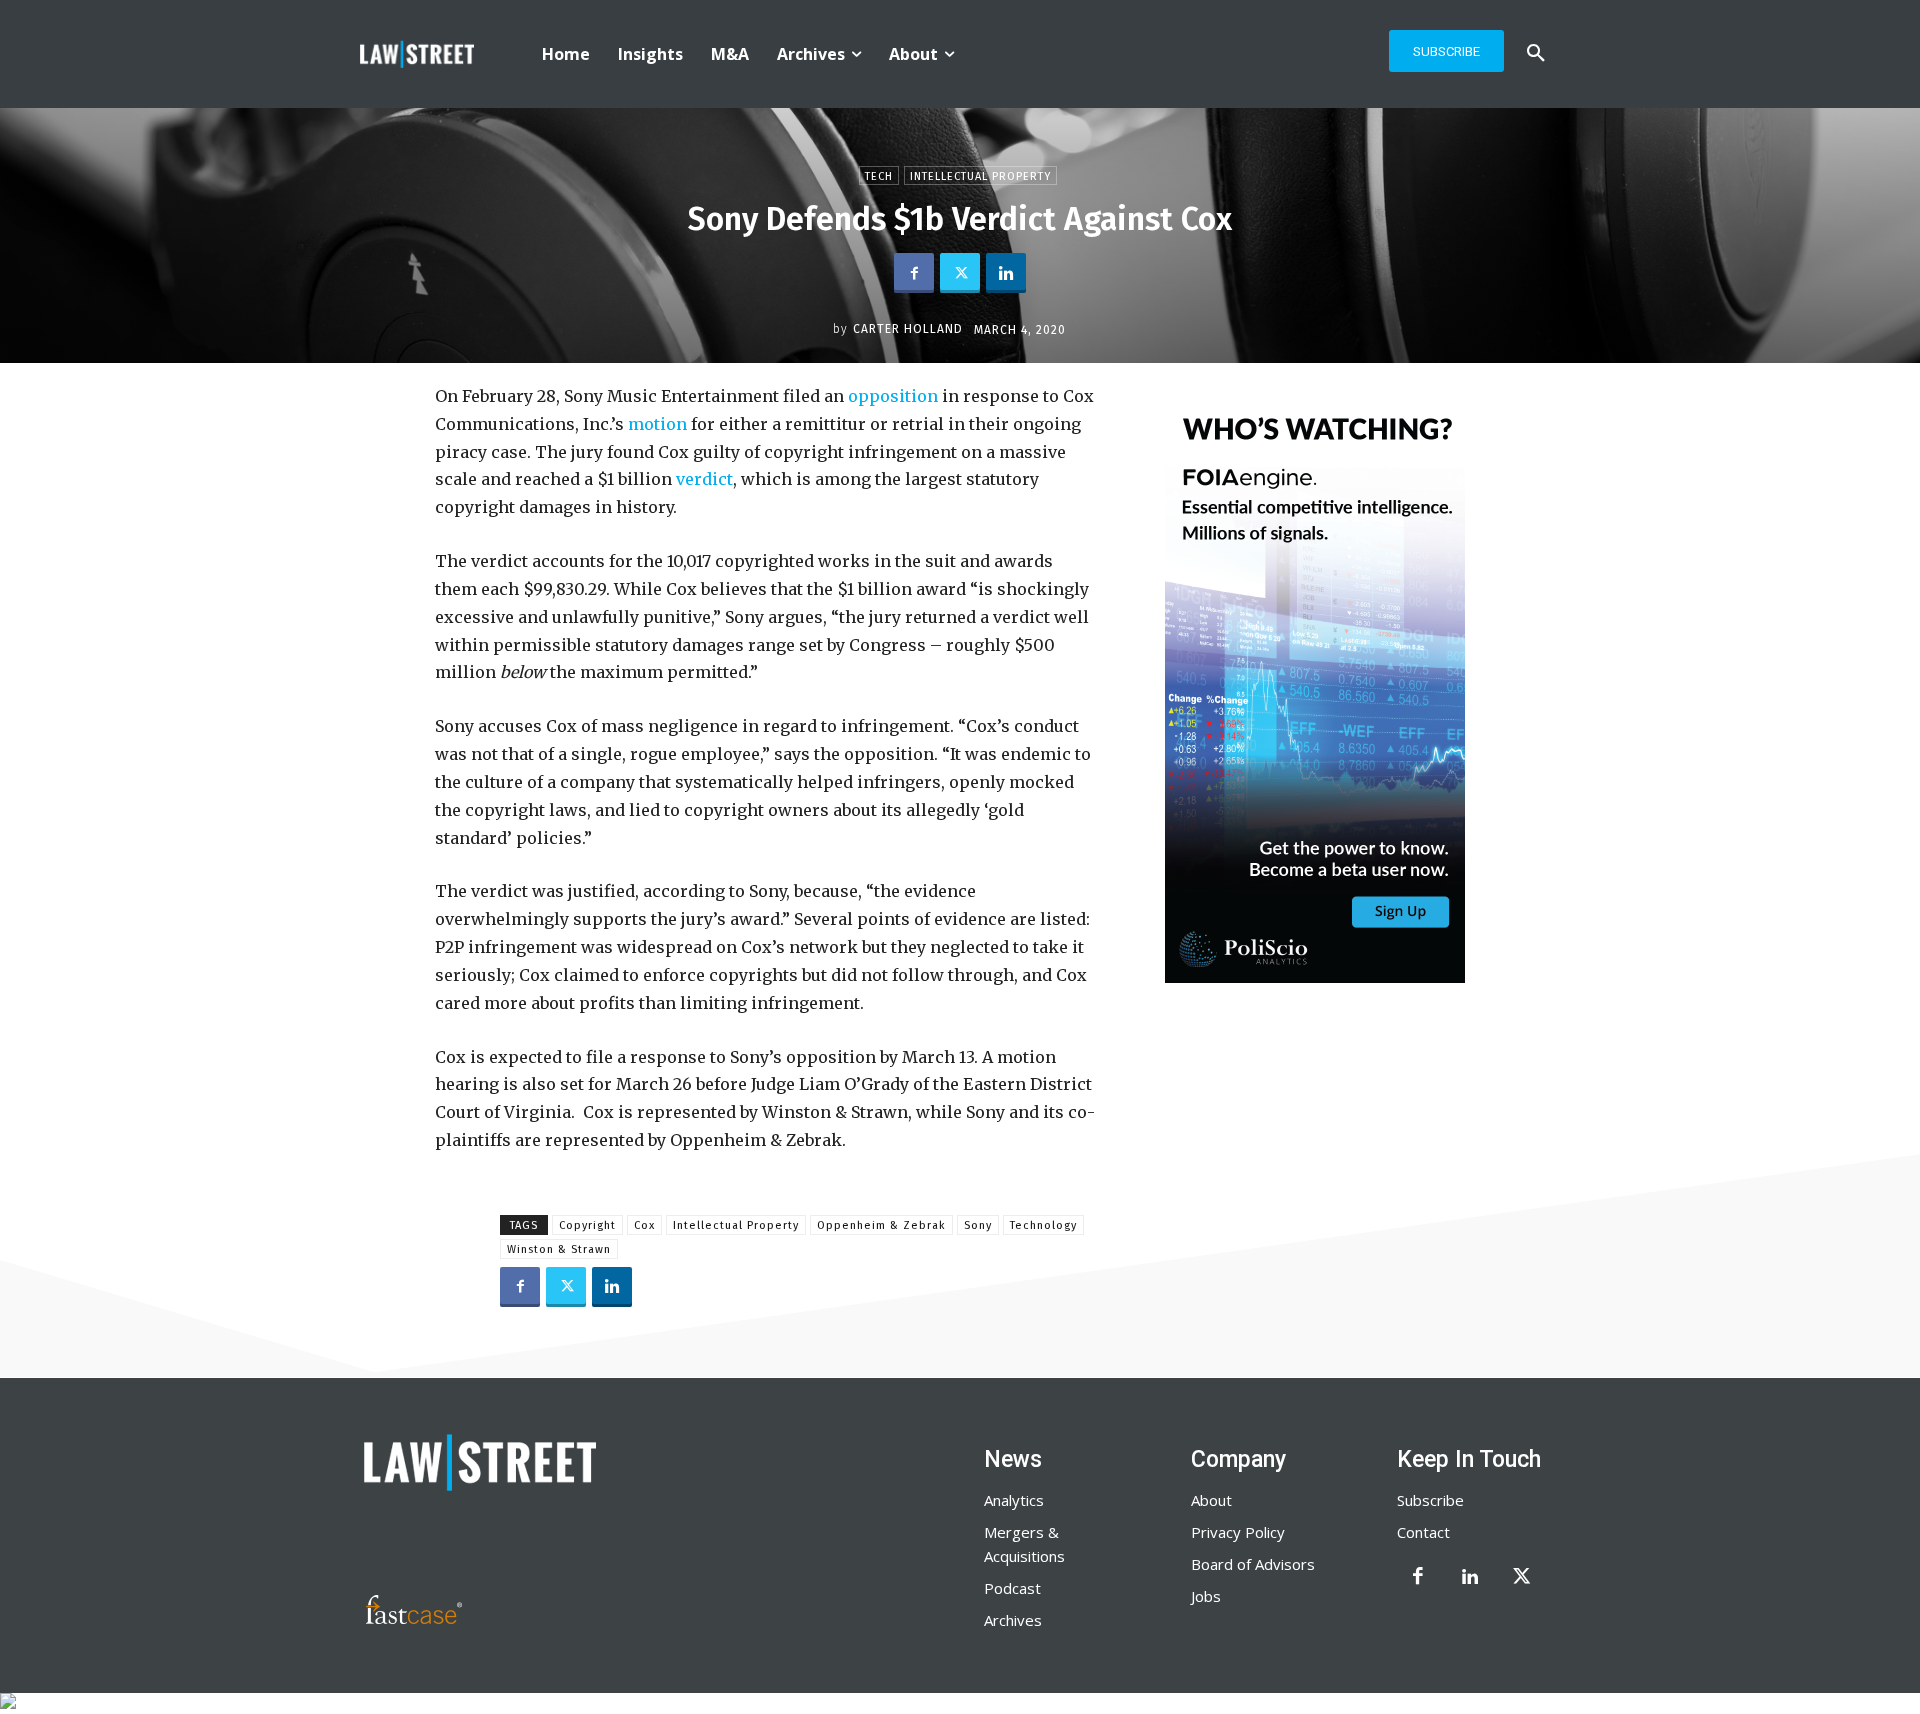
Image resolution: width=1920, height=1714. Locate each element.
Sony (978, 1225)
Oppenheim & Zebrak (881, 1225)
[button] (1536, 54)
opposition (893, 396)
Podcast (1012, 1588)
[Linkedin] (1006, 273)
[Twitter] (960, 273)
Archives (1013, 1620)
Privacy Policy (1238, 1532)
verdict (704, 479)
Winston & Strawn (559, 1249)
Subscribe (1430, 1500)
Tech (879, 176)
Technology (1043, 1225)
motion (657, 424)
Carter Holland (908, 329)
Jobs (1206, 1596)
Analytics (1014, 1500)
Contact (1423, 1532)
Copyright (587, 1225)
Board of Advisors (1253, 1564)
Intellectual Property (980, 176)
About (1211, 1500)
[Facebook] (914, 273)
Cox (644, 1225)
